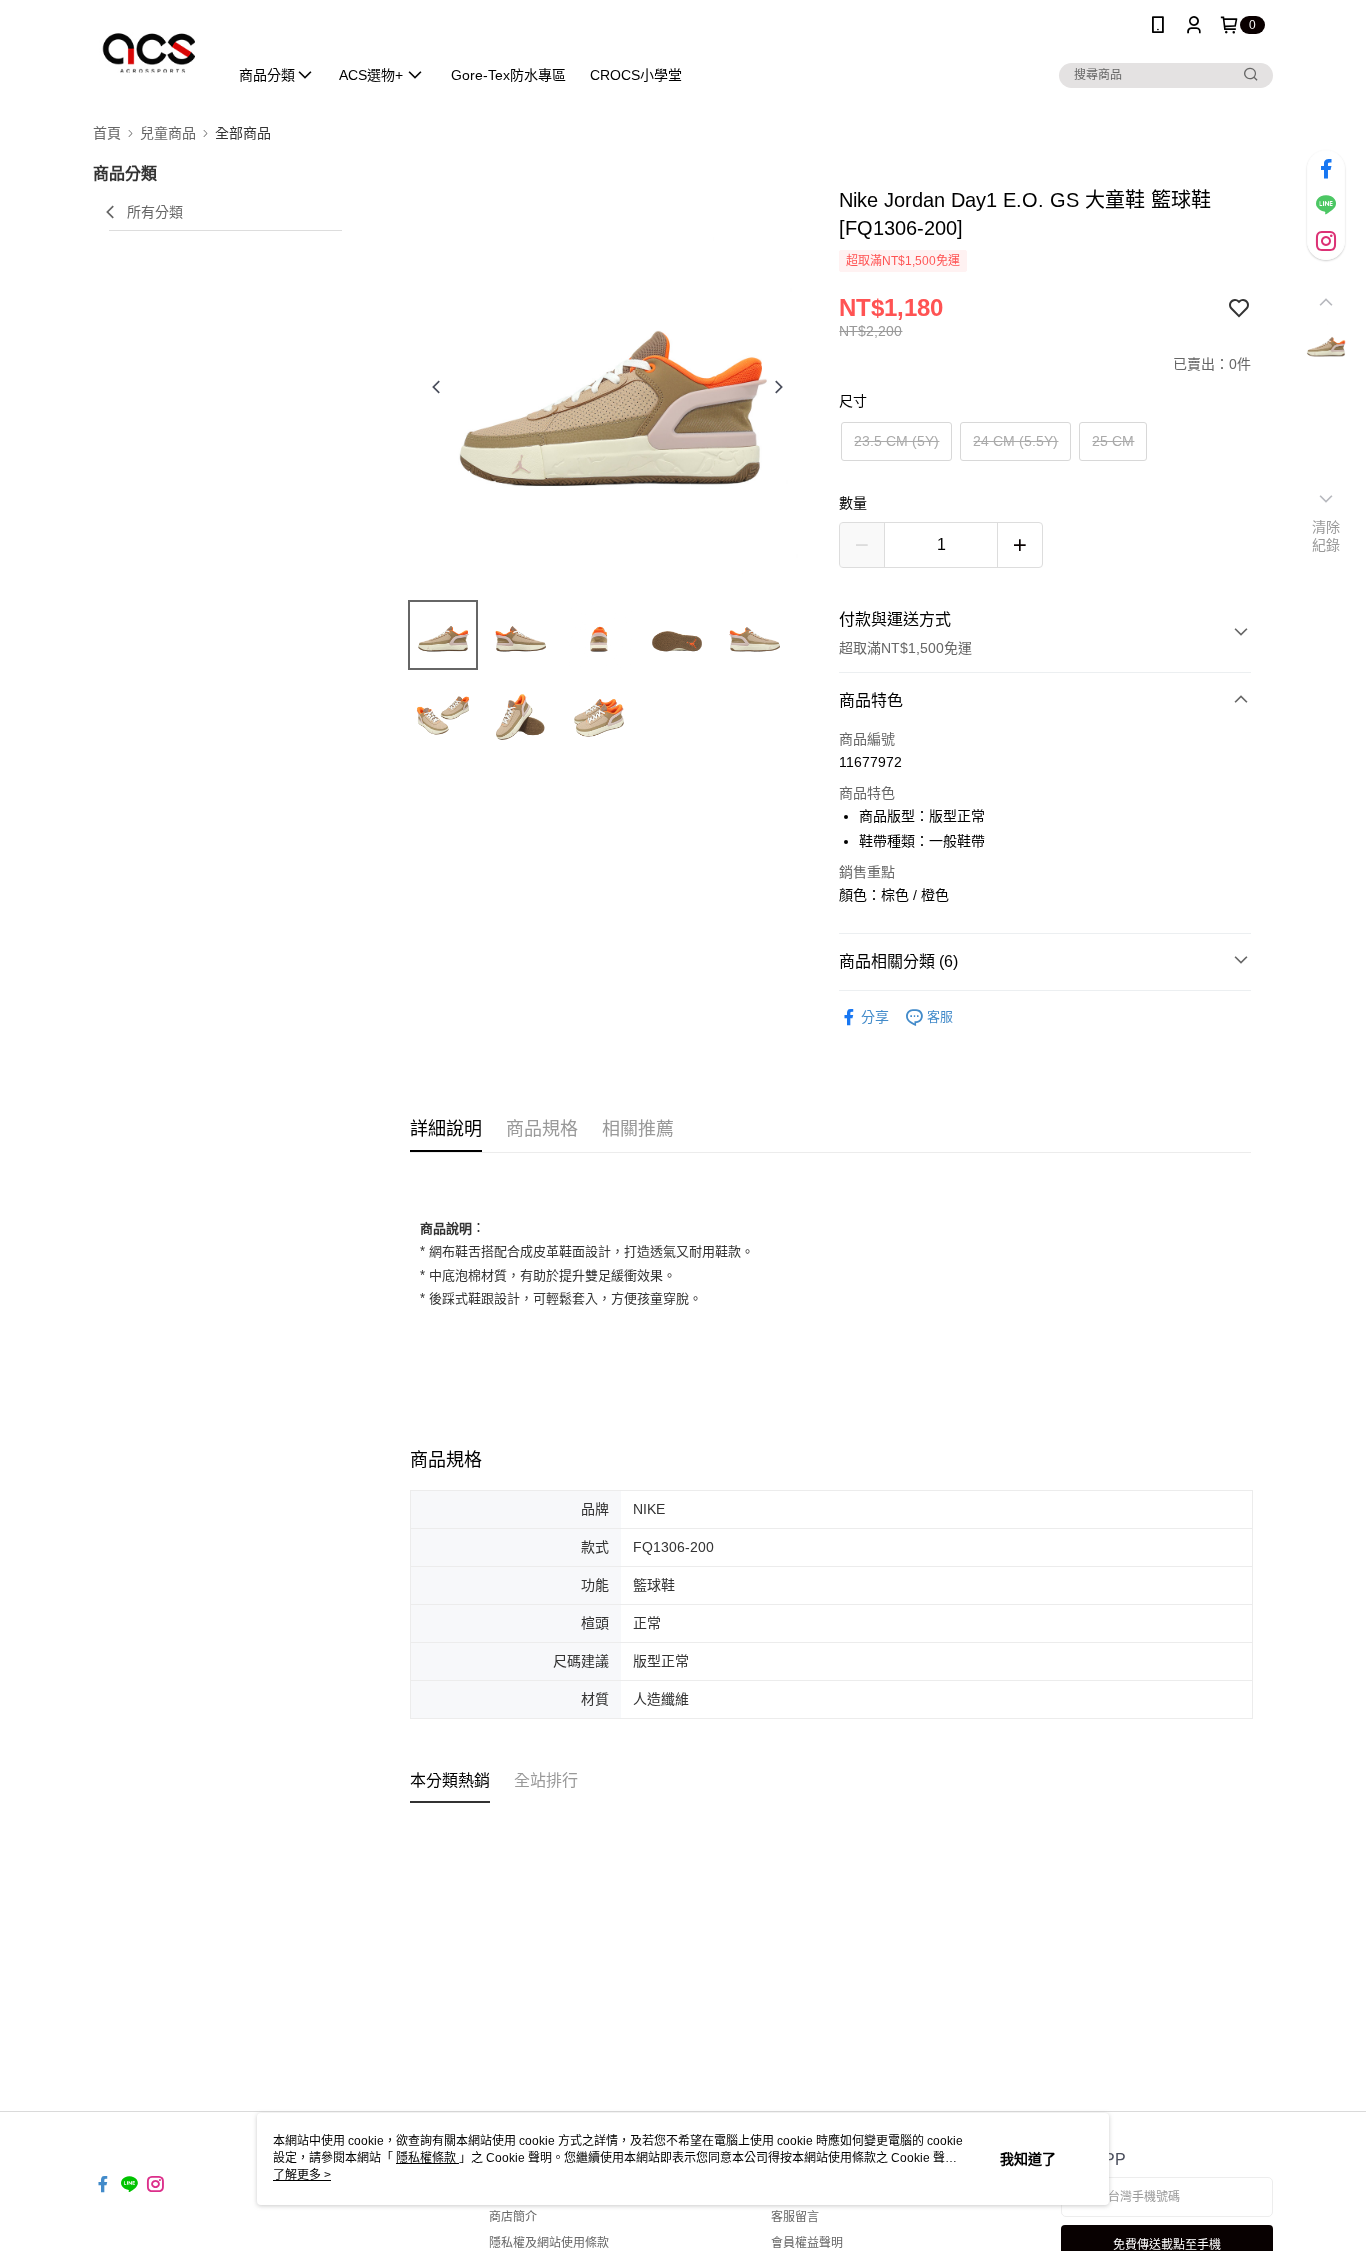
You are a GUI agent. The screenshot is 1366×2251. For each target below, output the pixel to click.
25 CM (1113, 441)
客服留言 (795, 2217)
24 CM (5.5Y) (1015, 441)
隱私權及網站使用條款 (549, 2243)
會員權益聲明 (807, 2243)
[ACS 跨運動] (148, 52)
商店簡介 (513, 2217)
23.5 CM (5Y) (896, 441)
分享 (875, 1017)
